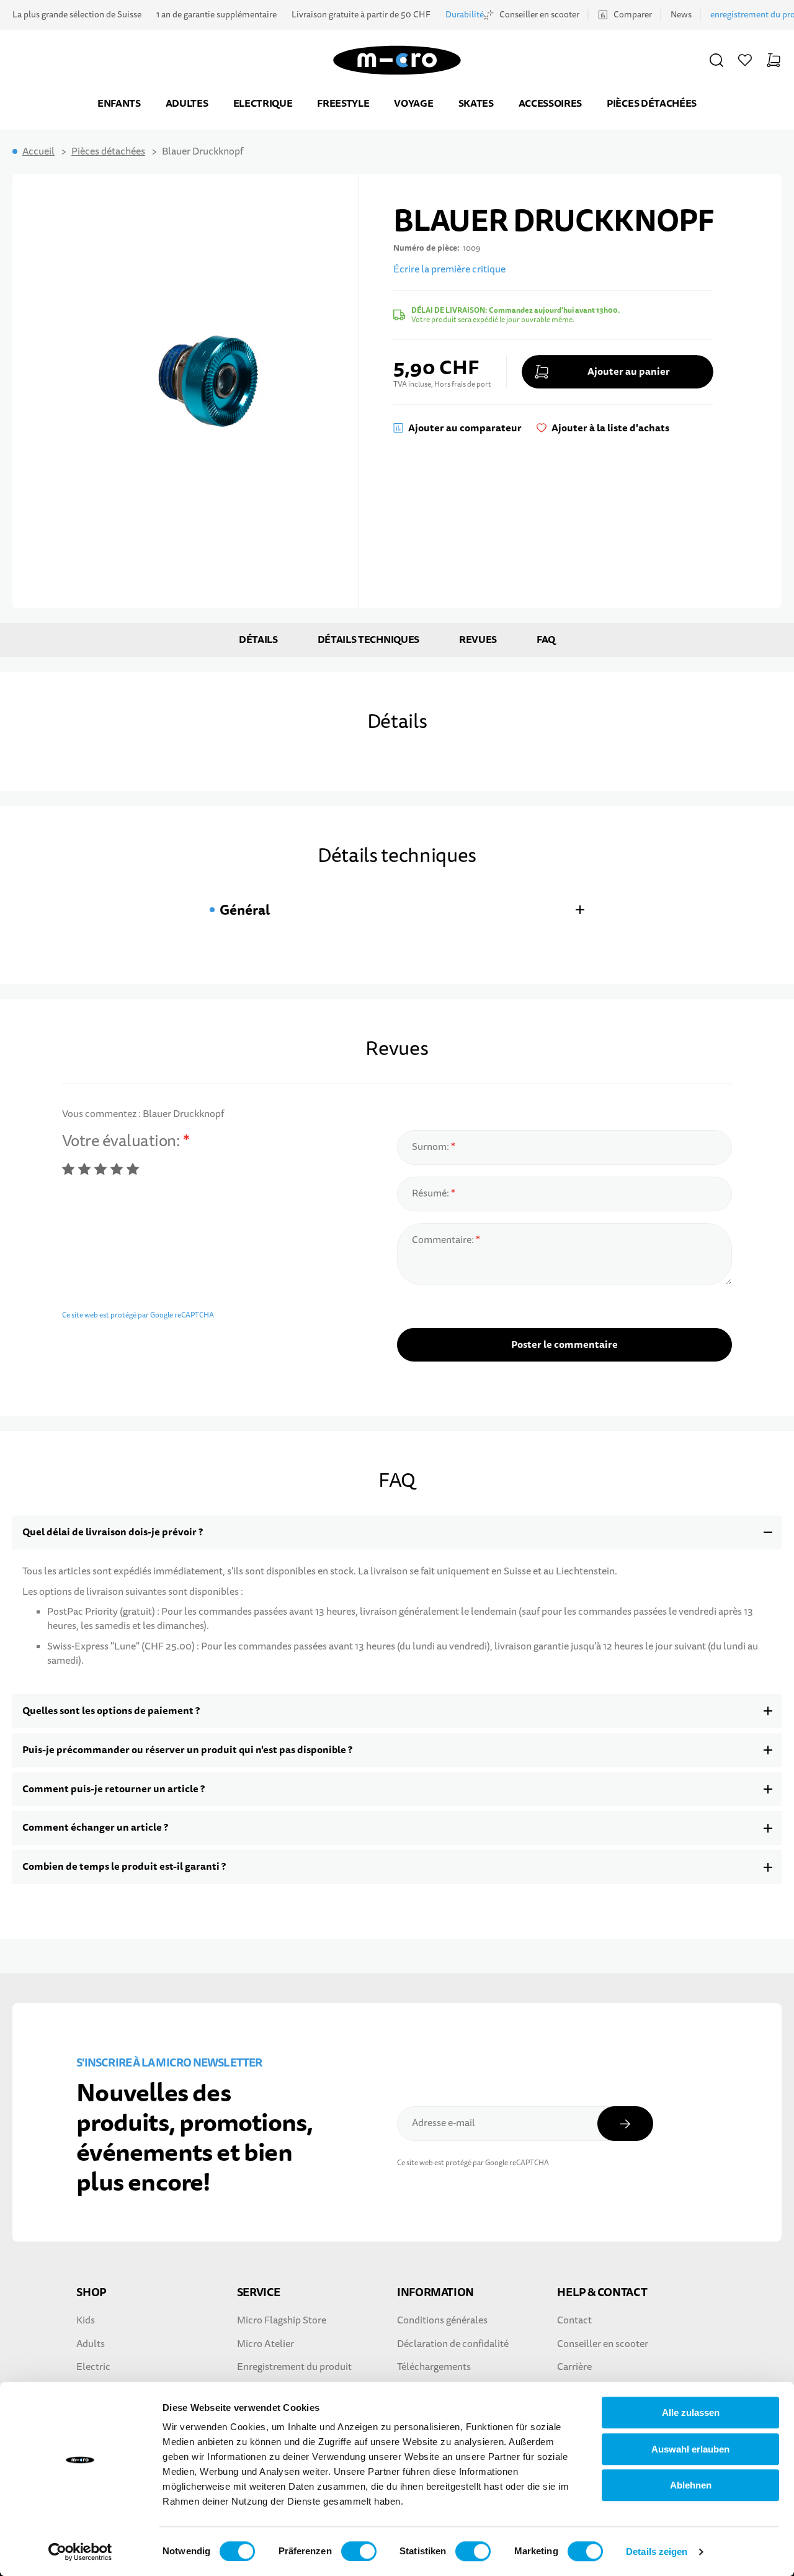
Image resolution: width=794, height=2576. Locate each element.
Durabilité (465, 15)
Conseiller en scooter (539, 15)
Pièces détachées (652, 103)
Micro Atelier (265, 2344)
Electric (93, 2367)
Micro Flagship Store (282, 2320)
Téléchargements (434, 2367)
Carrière (574, 2367)
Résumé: (431, 1193)
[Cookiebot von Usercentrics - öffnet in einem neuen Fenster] (80, 2552)
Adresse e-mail (444, 2123)
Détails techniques (368, 640)
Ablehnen (691, 2485)
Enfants (119, 103)
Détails (258, 640)
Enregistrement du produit (294, 2367)
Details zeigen (657, 2551)
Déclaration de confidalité (453, 2344)
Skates (476, 103)
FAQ (546, 640)
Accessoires (550, 103)
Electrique (263, 103)
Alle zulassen (691, 2412)
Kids (86, 2320)
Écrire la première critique (449, 269)
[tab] (397, 910)
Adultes (187, 103)
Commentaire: (444, 1240)
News (681, 15)
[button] (716, 60)
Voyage (413, 103)
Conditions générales (442, 2320)
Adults (91, 2344)
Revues (478, 640)
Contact (574, 2320)
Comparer (633, 15)
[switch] (359, 2551)
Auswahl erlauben (690, 2449)
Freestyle (343, 103)
